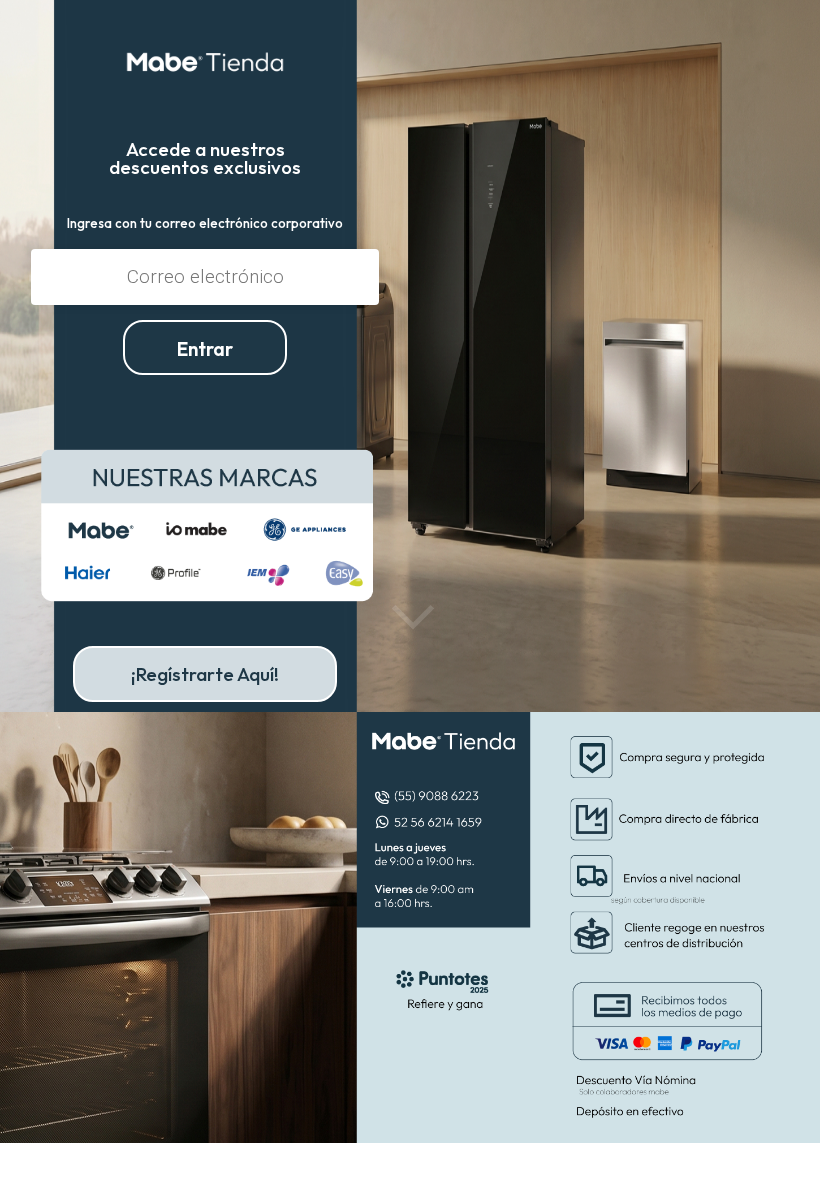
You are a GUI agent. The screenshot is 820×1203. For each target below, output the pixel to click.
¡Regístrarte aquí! (205, 674)
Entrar (205, 349)
